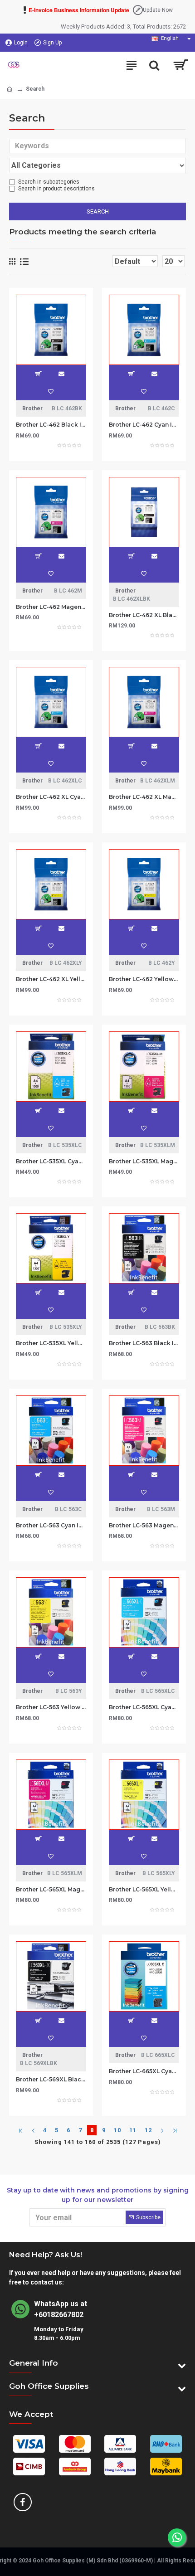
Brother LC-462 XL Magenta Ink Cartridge (144, 797)
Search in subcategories (49, 182)
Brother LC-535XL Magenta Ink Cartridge (144, 1161)
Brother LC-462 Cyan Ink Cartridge (144, 425)
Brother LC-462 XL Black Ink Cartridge (144, 615)
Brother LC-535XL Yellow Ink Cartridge (51, 1343)
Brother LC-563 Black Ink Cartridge (144, 1343)
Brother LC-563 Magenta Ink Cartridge (144, 1525)
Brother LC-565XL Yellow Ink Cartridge (144, 1889)
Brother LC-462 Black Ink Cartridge (51, 425)
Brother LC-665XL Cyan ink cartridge (144, 2071)
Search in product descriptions (56, 189)
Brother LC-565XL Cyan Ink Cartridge (144, 1707)
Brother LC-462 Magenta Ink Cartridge (51, 607)
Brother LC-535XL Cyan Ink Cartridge (51, 1161)
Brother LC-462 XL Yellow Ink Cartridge (51, 979)
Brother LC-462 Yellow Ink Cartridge (144, 979)
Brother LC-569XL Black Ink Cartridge (51, 2079)
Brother (32, 408)
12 (148, 2130)
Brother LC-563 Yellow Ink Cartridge (51, 1707)
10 (117, 2130)
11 (133, 2130)
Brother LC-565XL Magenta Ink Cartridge (51, 1889)
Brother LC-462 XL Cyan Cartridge (51, 797)
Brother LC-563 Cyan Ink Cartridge (51, 1525)
